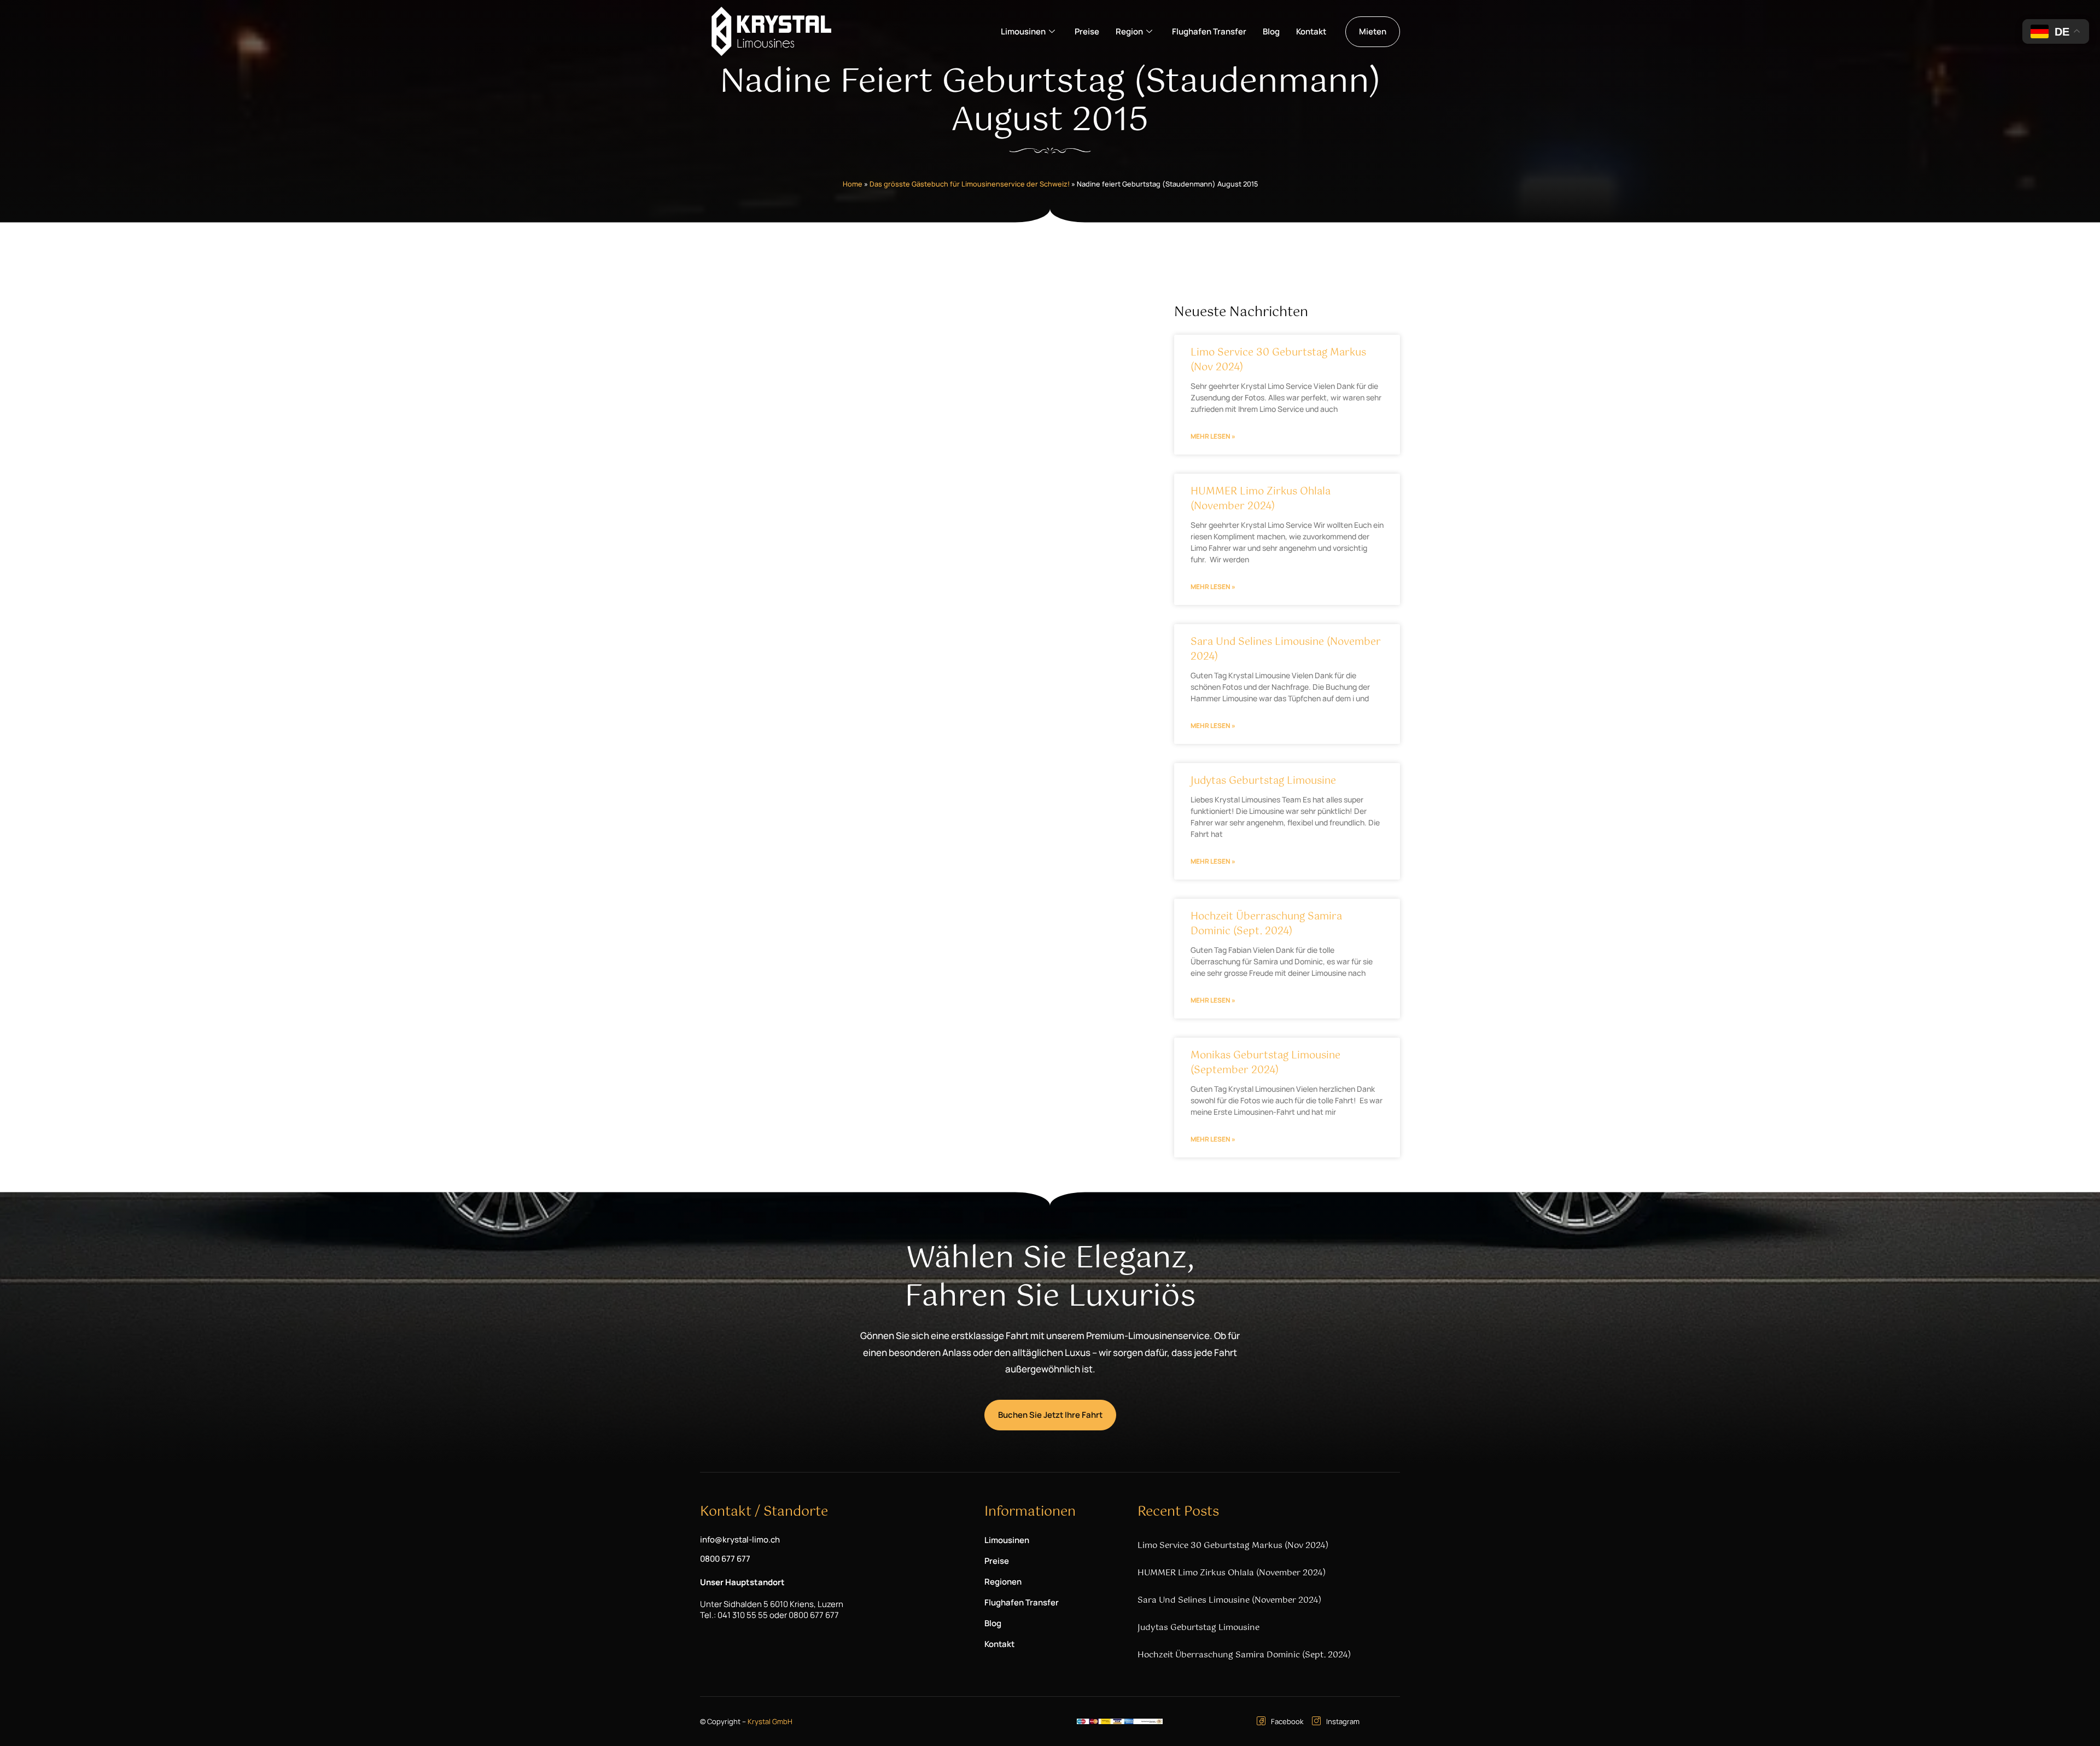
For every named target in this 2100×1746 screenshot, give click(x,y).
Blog (1271, 31)
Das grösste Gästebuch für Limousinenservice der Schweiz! (970, 184)
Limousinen (1023, 31)
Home (853, 184)
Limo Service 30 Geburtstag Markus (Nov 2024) (1278, 360)
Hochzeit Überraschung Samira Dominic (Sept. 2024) (1266, 924)
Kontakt (1311, 31)
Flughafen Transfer (1209, 31)
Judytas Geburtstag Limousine (1263, 781)
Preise (1087, 31)
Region (1129, 31)
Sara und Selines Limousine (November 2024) (1286, 650)
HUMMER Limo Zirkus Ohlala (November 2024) (1261, 499)
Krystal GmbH (770, 1721)
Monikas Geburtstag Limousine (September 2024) (1265, 1063)
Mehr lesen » (1213, 436)
